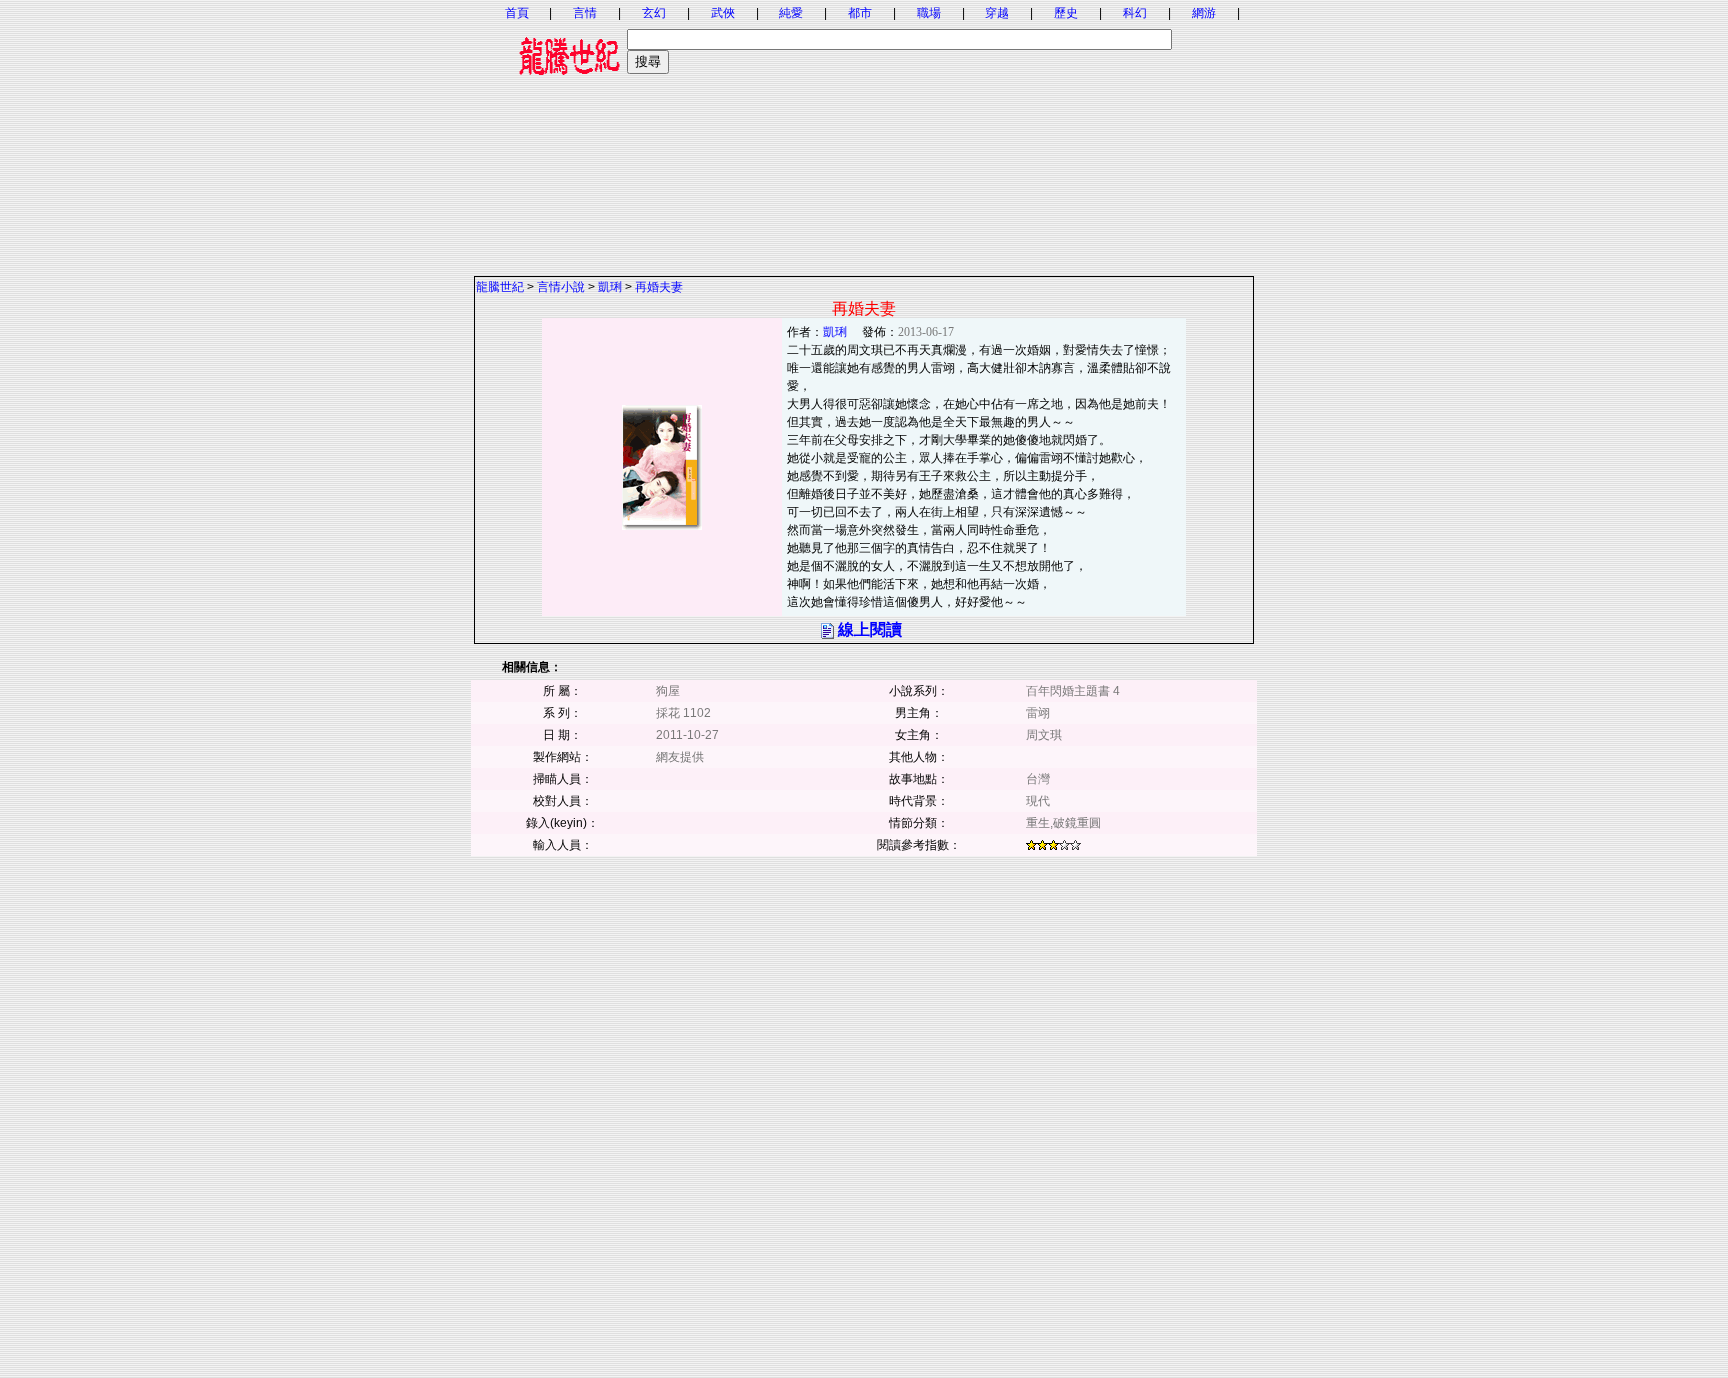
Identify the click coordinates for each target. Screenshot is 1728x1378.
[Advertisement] (864, 135)
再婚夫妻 (659, 287)
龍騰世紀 (500, 287)
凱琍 (610, 287)
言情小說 (561, 287)
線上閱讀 (870, 629)
